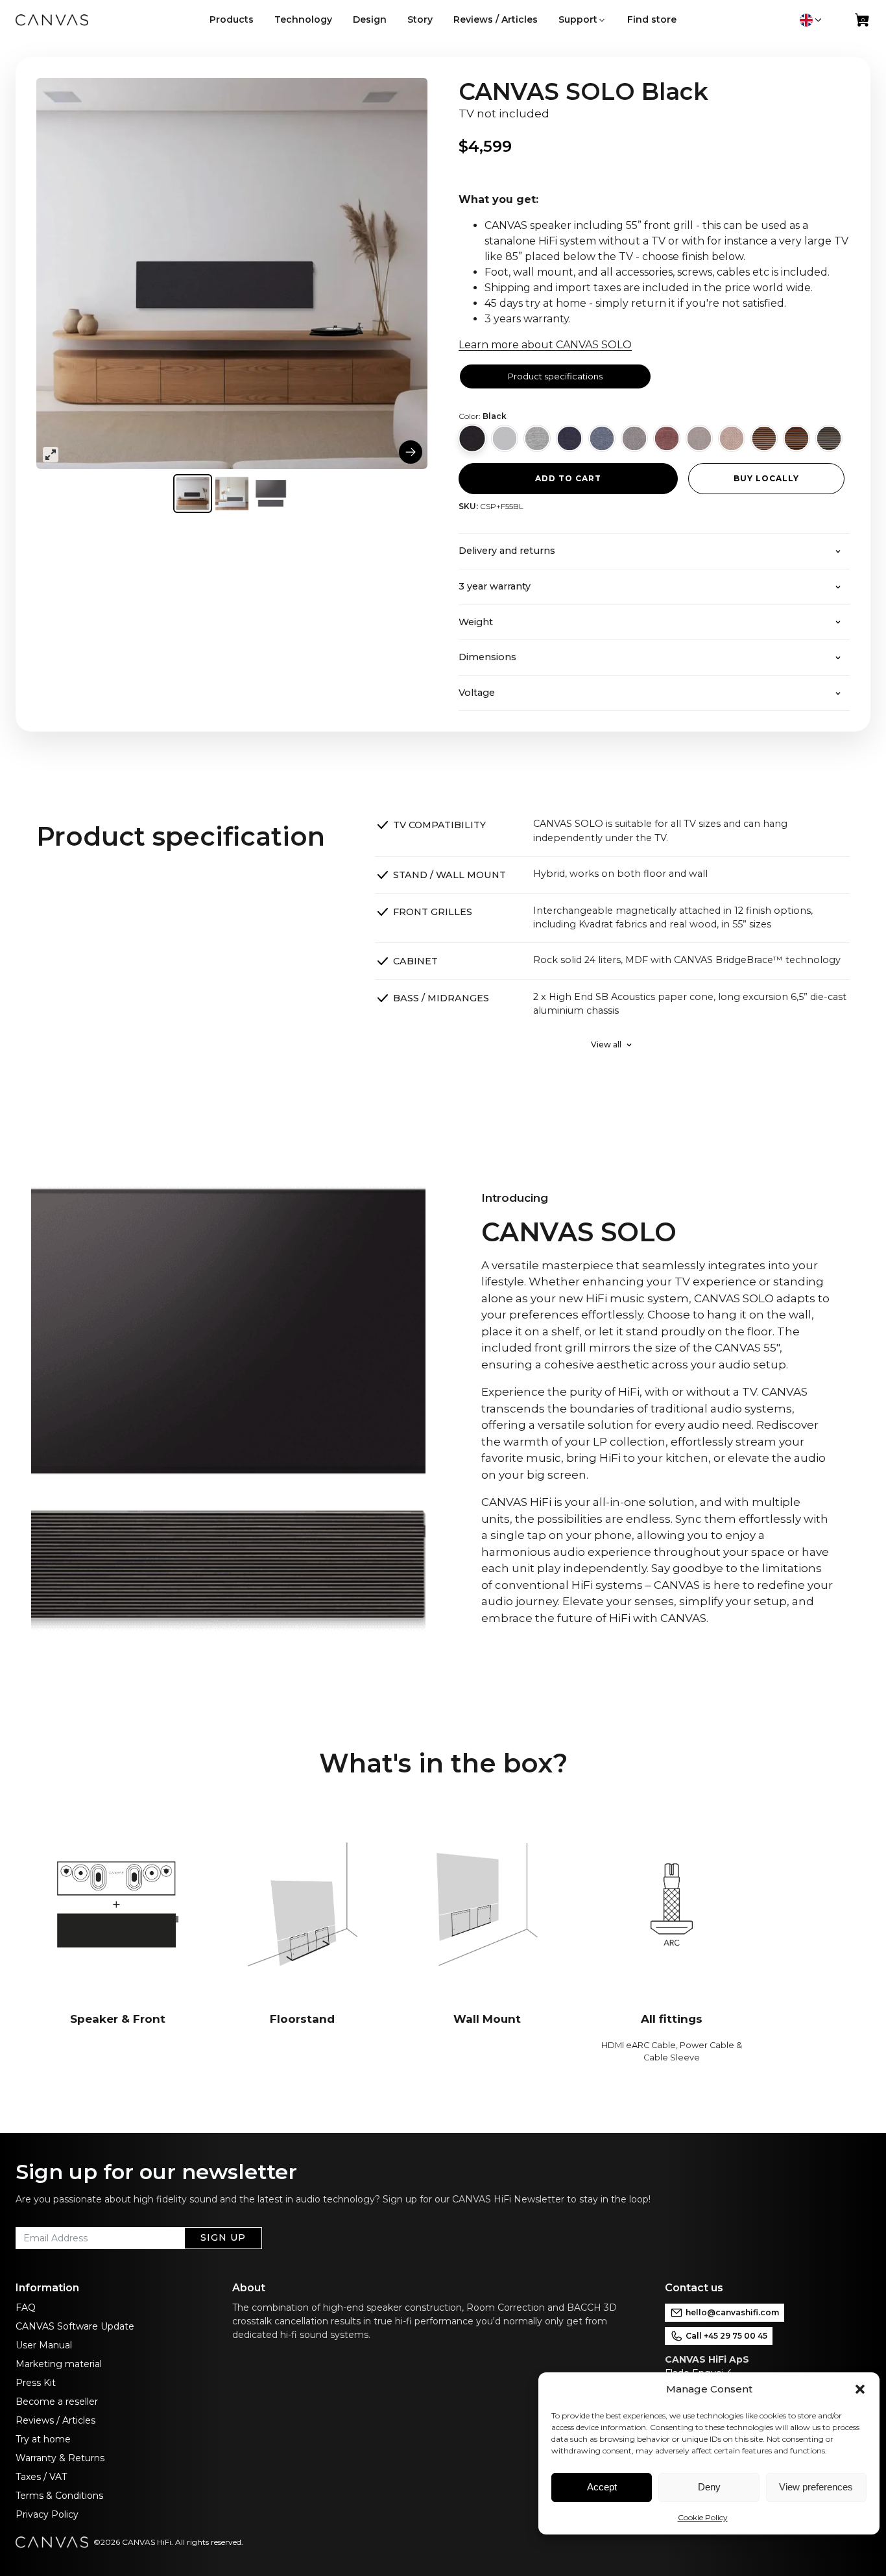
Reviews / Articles (55, 2420)
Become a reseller (57, 2402)
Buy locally (766, 478)
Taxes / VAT (41, 2477)
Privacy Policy (47, 2514)
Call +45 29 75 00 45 (726, 2336)
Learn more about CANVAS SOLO (545, 345)
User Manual (44, 2345)
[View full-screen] (51, 455)
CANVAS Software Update (75, 2326)
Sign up (223, 2237)
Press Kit (36, 2383)
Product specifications (555, 376)
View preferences (816, 2487)
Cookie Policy (703, 2517)
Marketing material (59, 2364)
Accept (602, 2487)
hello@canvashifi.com (732, 2312)
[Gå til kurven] (863, 23)
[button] (860, 2389)
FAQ (26, 2308)
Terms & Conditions (59, 2496)
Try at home (43, 2439)
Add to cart (568, 478)
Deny (709, 2487)
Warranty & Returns (60, 2458)
